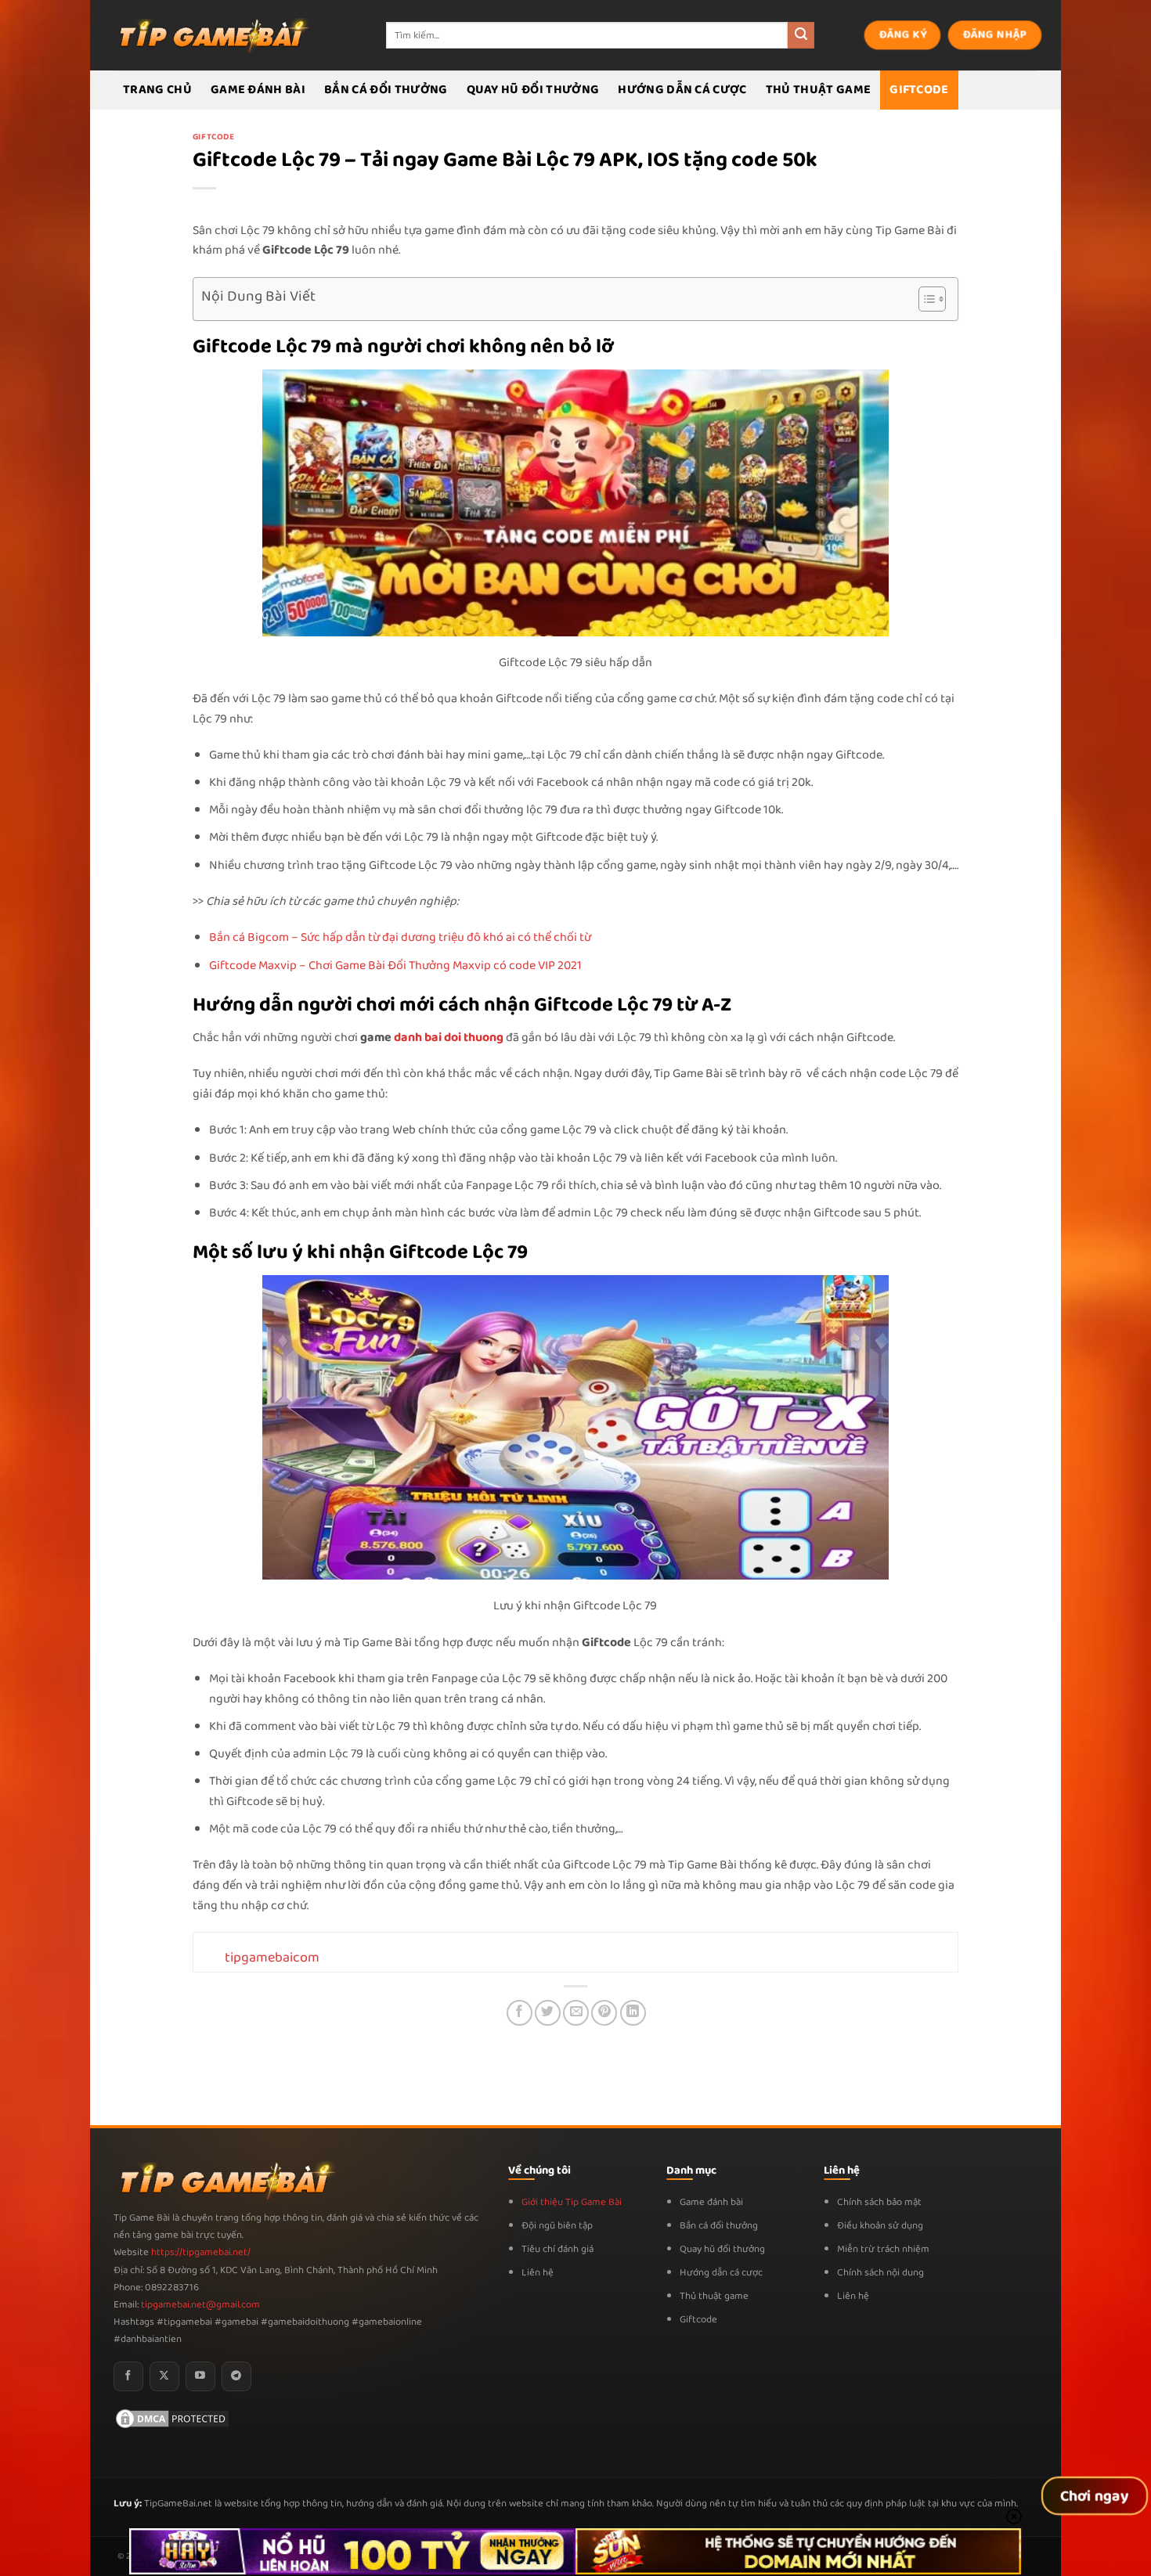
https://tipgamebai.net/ (200, 2252)
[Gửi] (801, 35)
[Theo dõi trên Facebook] (128, 2376)
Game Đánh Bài (258, 90)
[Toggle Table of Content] (924, 299)
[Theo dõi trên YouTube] (200, 2376)
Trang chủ (157, 90)
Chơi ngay (1095, 2496)
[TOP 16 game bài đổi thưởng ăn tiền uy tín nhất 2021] (211, 35)
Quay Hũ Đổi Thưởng (533, 90)
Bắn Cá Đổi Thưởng (386, 90)
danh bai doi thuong (450, 1038)
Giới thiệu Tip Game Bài (572, 2202)
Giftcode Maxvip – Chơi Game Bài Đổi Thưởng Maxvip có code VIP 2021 (395, 966)
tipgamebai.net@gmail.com (200, 2305)
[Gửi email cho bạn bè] (576, 2013)
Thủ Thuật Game (818, 90)
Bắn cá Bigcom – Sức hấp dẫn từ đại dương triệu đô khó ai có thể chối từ (400, 937)
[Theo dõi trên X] (164, 2376)
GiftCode (919, 90)
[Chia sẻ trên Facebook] (520, 2013)
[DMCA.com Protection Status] (172, 2418)
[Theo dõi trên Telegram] (236, 2376)
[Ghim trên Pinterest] (604, 2013)
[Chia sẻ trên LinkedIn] (633, 2013)
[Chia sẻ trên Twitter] (548, 2013)
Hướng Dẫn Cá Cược (682, 90)
